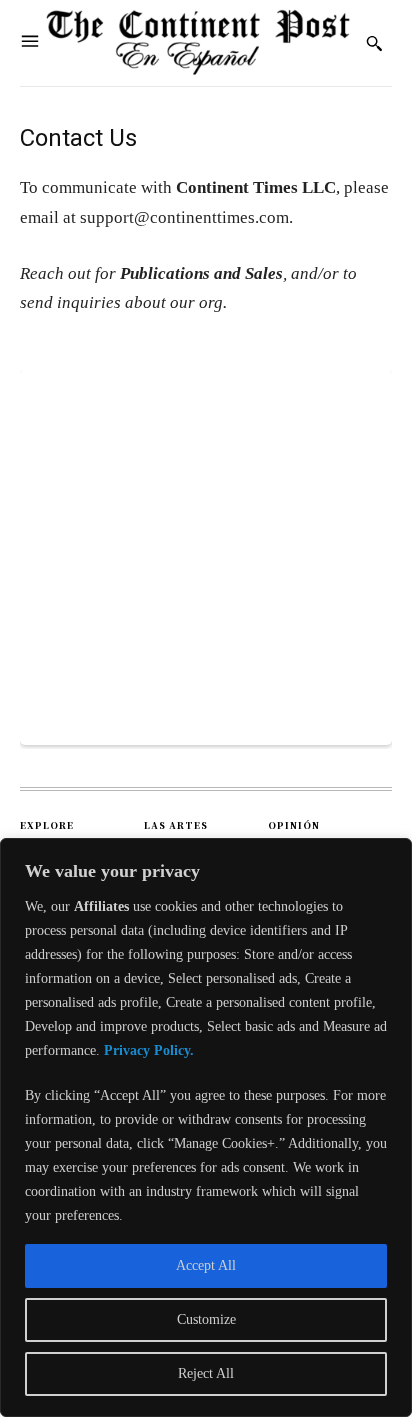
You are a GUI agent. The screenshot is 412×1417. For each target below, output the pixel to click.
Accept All (206, 1265)
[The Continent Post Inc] (198, 43)
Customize (206, 1319)
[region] (206, 1127)
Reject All (206, 1373)
